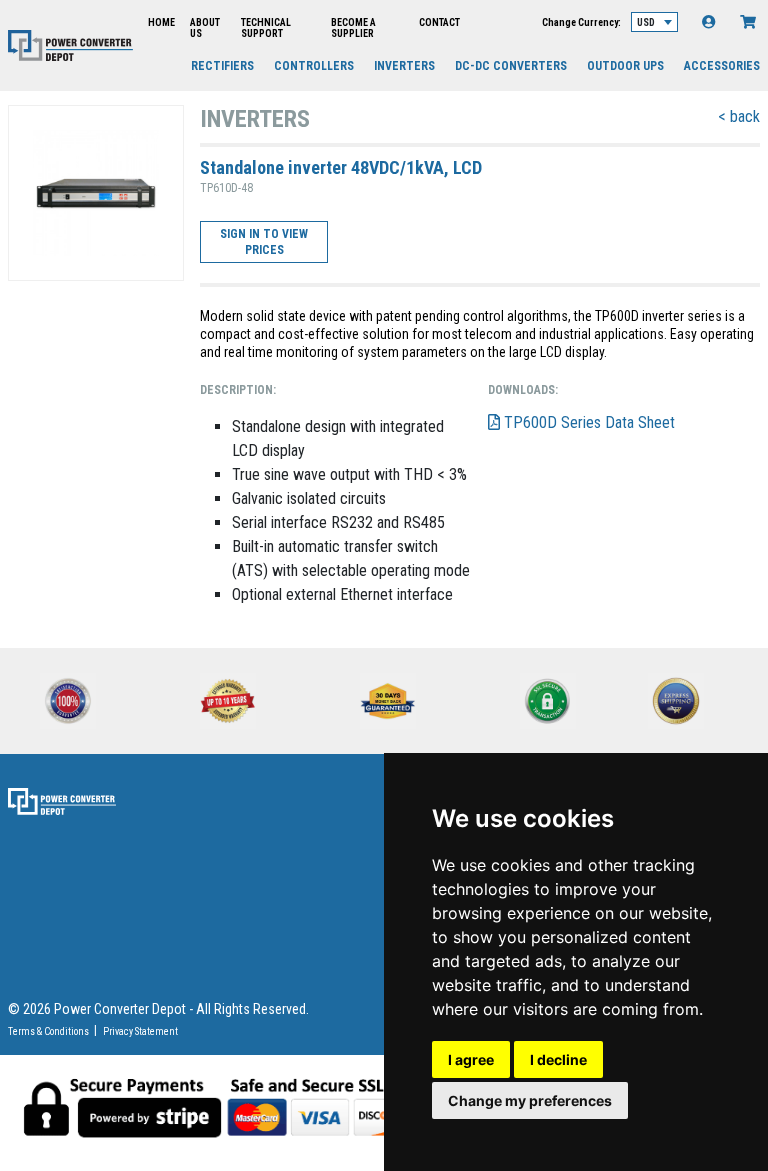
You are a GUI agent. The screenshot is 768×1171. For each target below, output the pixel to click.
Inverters (404, 66)
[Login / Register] (709, 22)
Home (161, 22)
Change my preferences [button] (530, 1100)
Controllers (314, 66)
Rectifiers (222, 66)
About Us (205, 28)
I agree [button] (471, 1059)
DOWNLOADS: (523, 390)
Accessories (722, 66)
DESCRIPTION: (238, 390)
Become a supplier (353, 28)
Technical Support (266, 28)
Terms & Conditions (48, 1031)
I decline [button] (558, 1059)
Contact (439, 22)
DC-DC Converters (511, 66)
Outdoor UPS (625, 66)
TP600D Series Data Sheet (587, 422)
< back (739, 116)
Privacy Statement (140, 1031)
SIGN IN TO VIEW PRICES (264, 242)
